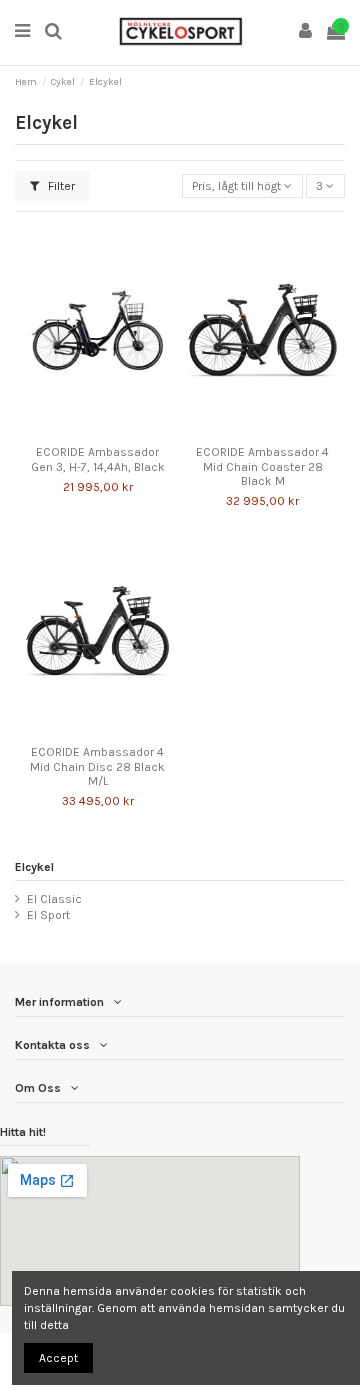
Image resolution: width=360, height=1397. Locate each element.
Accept (58, 1358)
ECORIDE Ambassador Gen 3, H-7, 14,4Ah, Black (98, 459)
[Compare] (86, 431)
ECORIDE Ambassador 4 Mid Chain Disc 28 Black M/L (97, 766)
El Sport (48, 915)
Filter (60, 186)
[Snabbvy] (110, 431)
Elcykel (34, 867)
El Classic (54, 899)
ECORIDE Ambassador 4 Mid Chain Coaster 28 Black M (262, 466)
